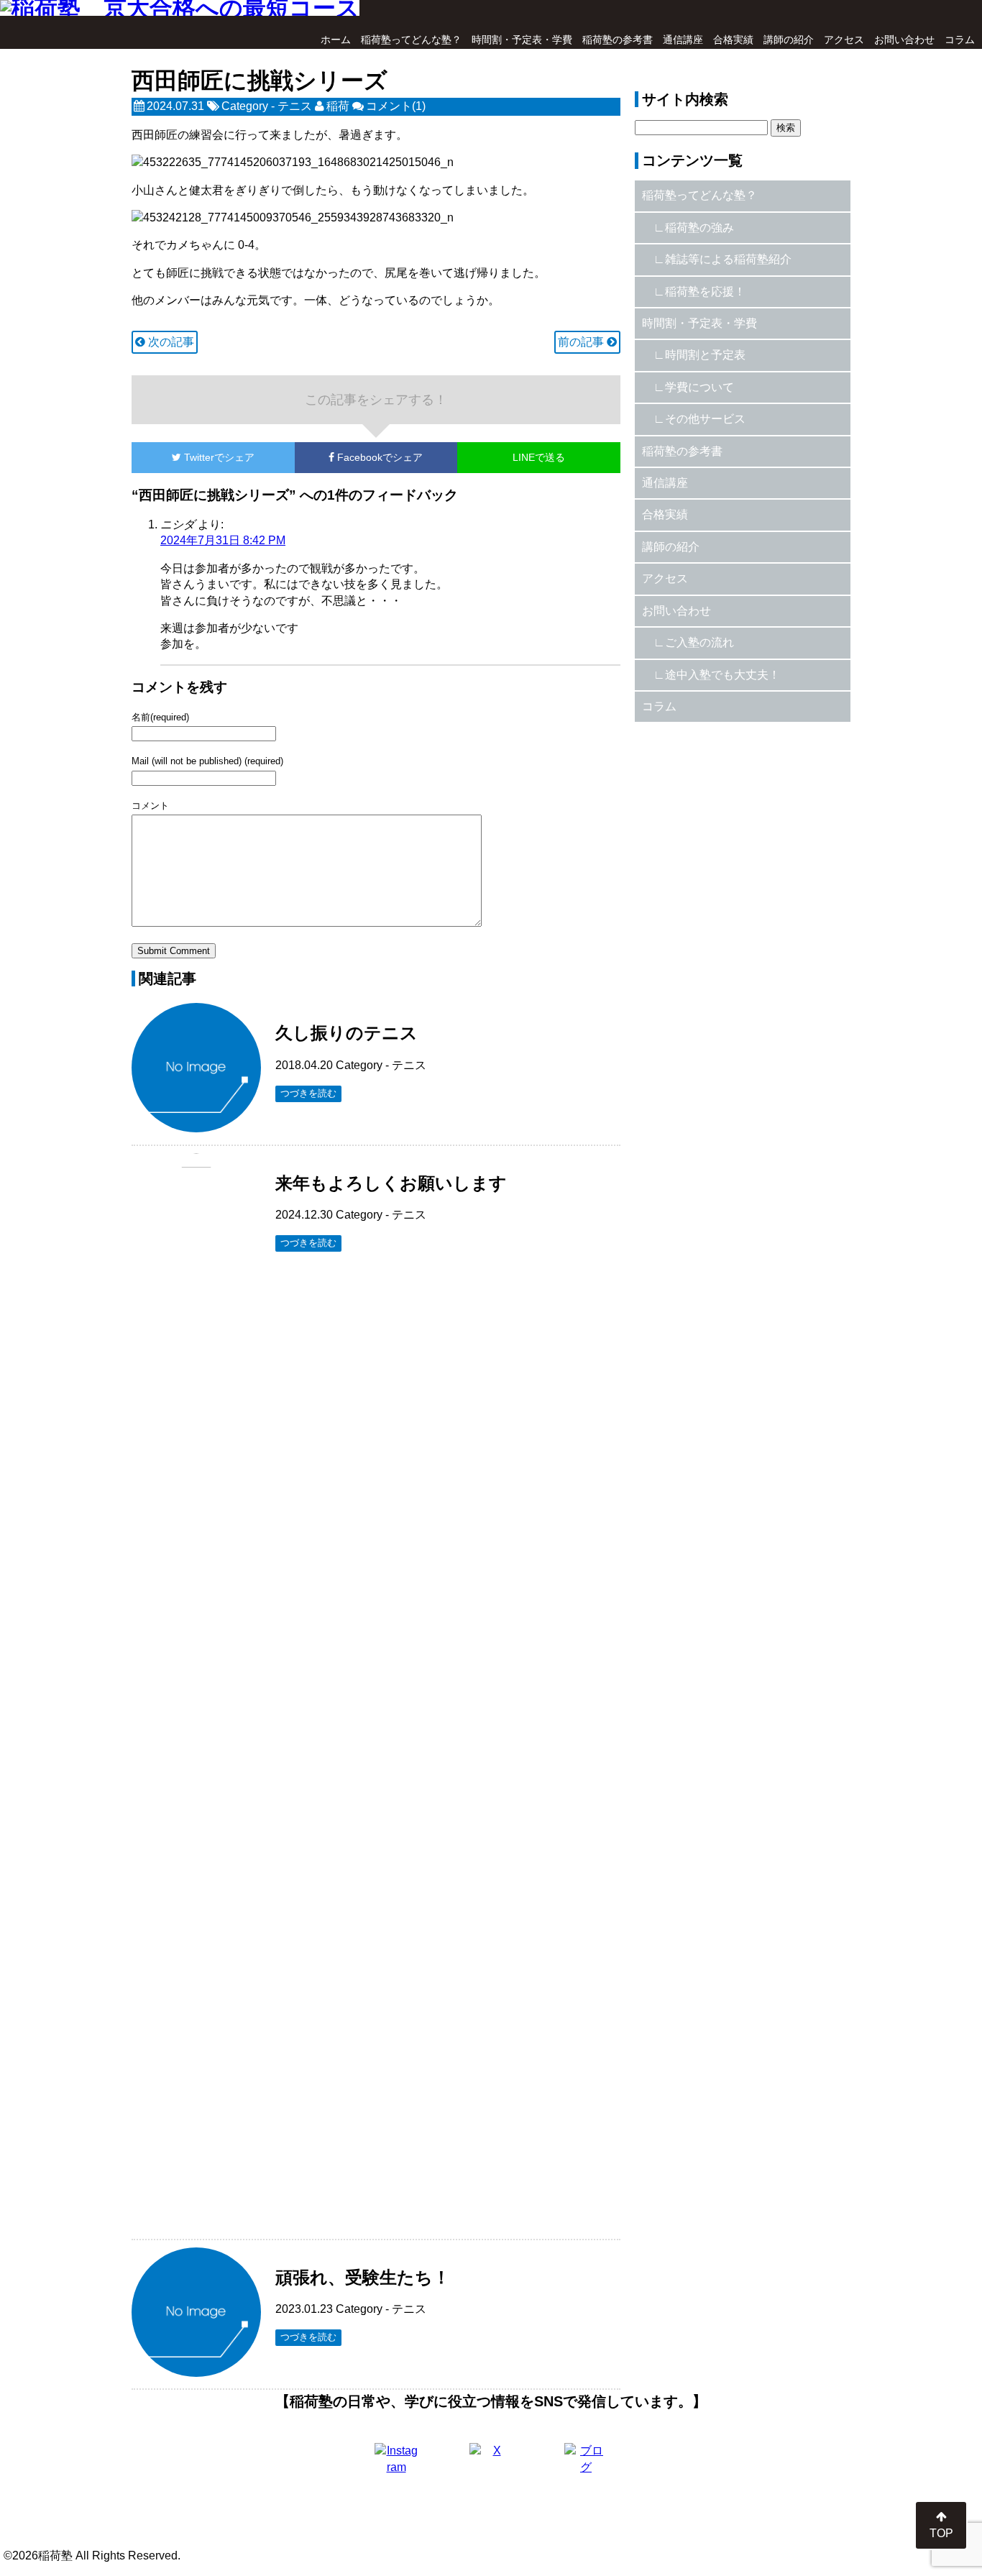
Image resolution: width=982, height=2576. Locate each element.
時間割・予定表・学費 (522, 40)
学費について (699, 387)
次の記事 (170, 342)
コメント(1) (396, 106)
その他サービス (705, 419)
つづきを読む (308, 1093)
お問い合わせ (904, 40)
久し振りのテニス (347, 1033)
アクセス (844, 40)
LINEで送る (539, 457)
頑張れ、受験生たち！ (363, 2277)
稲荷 (338, 106)
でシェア (219, 457)
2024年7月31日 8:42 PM (223, 540)
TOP (941, 2533)
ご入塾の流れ (699, 642)
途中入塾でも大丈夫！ (722, 675)
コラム (960, 40)
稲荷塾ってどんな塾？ (411, 40)
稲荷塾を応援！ (705, 292)
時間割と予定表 (705, 355)
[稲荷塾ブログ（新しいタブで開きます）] (586, 2465)
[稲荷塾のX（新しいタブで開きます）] (491, 2465)
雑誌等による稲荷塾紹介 (728, 259)
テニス (295, 106)
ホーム (336, 40)
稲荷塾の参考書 (618, 40)
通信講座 (683, 40)
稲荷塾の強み (699, 228)
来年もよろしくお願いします (391, 1183)
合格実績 (733, 40)
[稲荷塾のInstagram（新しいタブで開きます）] (396, 2465)
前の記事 (582, 342)
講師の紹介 (789, 40)
